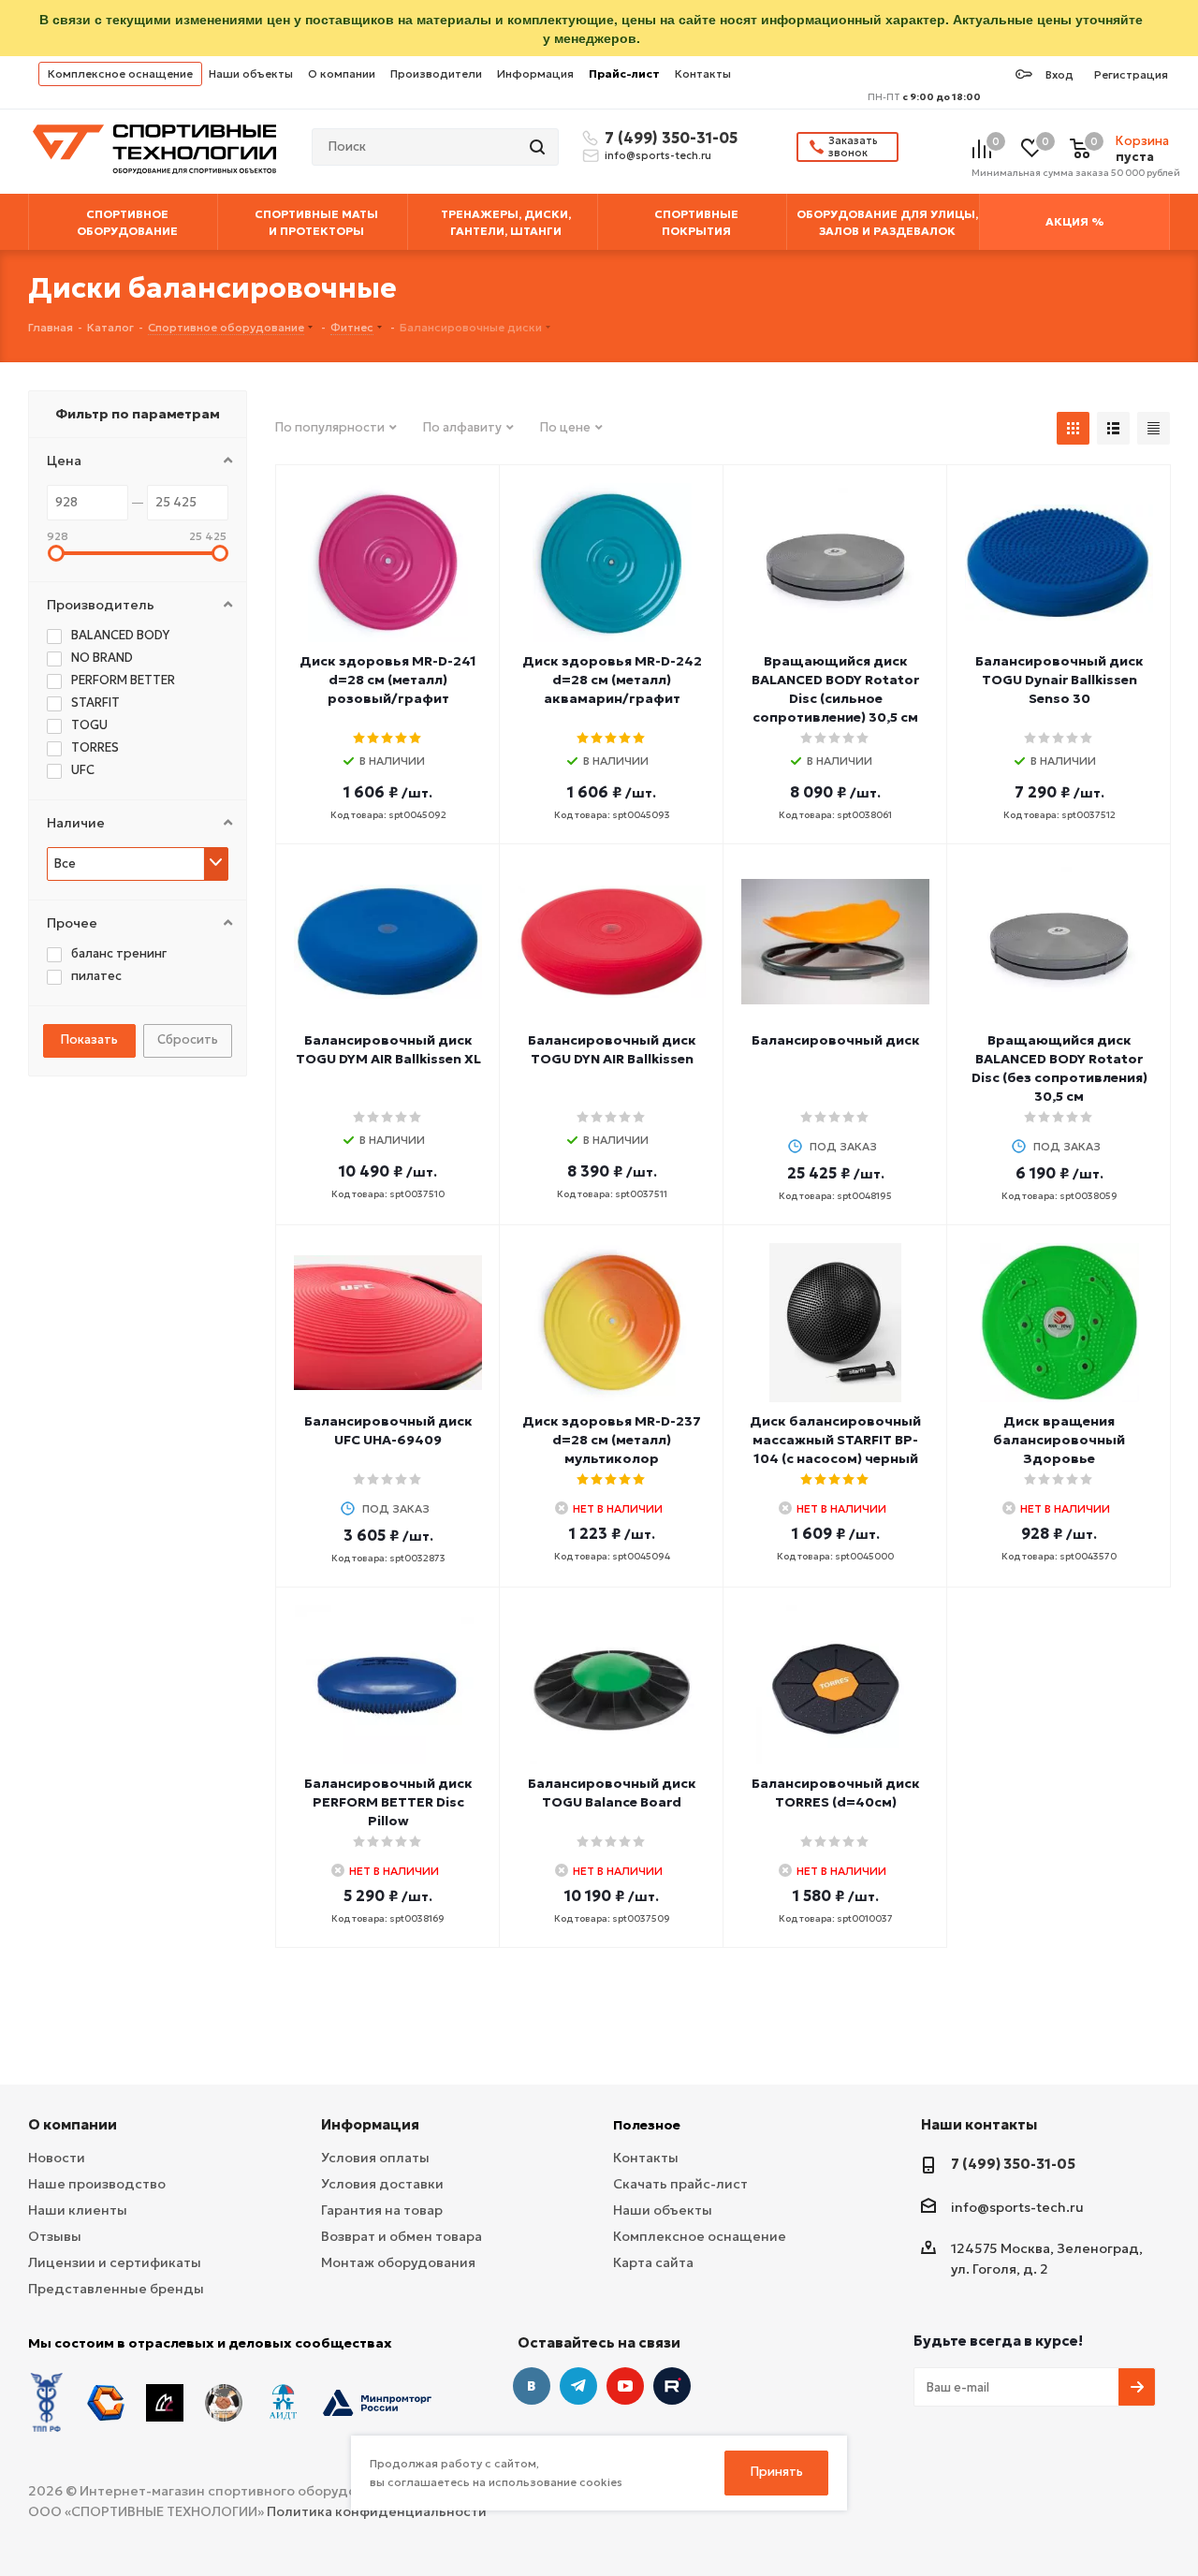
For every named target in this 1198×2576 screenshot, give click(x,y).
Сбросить (188, 1039)
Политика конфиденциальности (377, 2511)
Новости (57, 2158)
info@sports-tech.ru (658, 155)
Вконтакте (532, 2386)
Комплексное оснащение (120, 73)
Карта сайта (653, 2262)
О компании (342, 73)
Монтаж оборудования (398, 2262)
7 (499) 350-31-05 (668, 138)
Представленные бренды (116, 2289)
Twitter (672, 2386)
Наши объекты (251, 73)
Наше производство (97, 2184)
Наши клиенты (78, 2210)
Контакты (703, 73)
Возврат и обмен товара (402, 2236)
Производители (436, 73)
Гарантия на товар (382, 2210)
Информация (535, 73)
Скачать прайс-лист (680, 2184)
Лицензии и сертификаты (115, 2262)
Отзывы (55, 2236)
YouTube (625, 2386)
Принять (777, 2472)
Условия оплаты (375, 2158)
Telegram (578, 2386)
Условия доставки (382, 2184)
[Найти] (539, 147)
